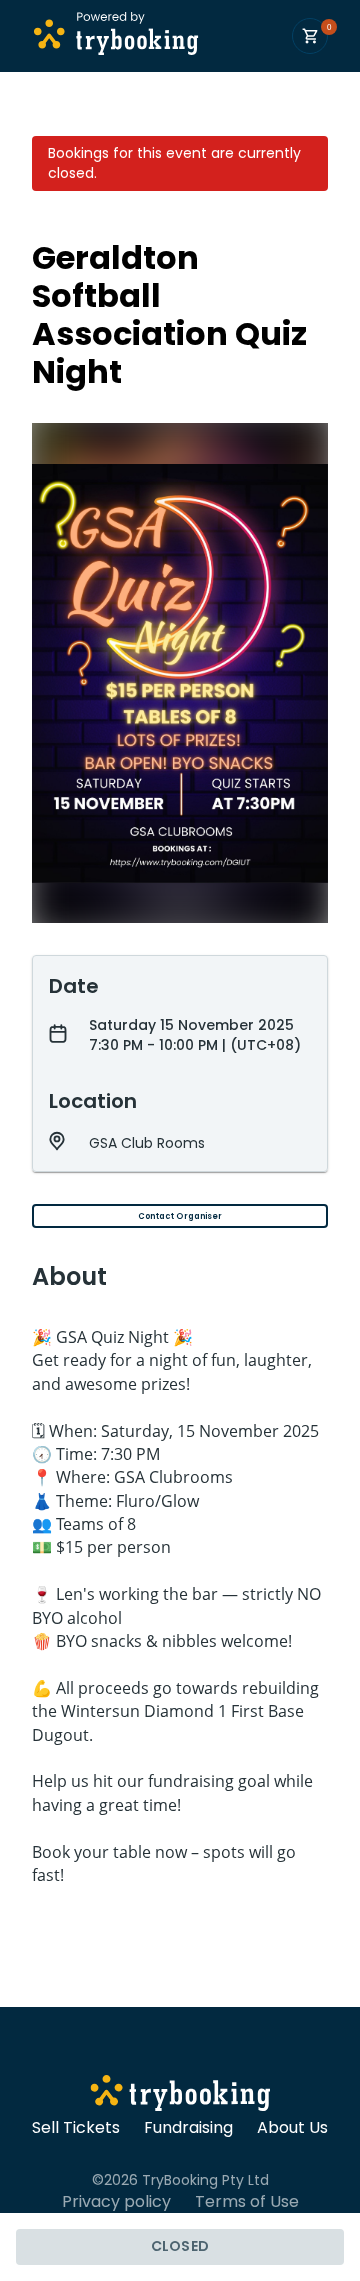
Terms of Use (247, 2202)
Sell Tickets (76, 2128)
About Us (292, 2128)
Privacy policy (116, 2202)
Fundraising (188, 2128)
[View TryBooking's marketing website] (180, 2096)
